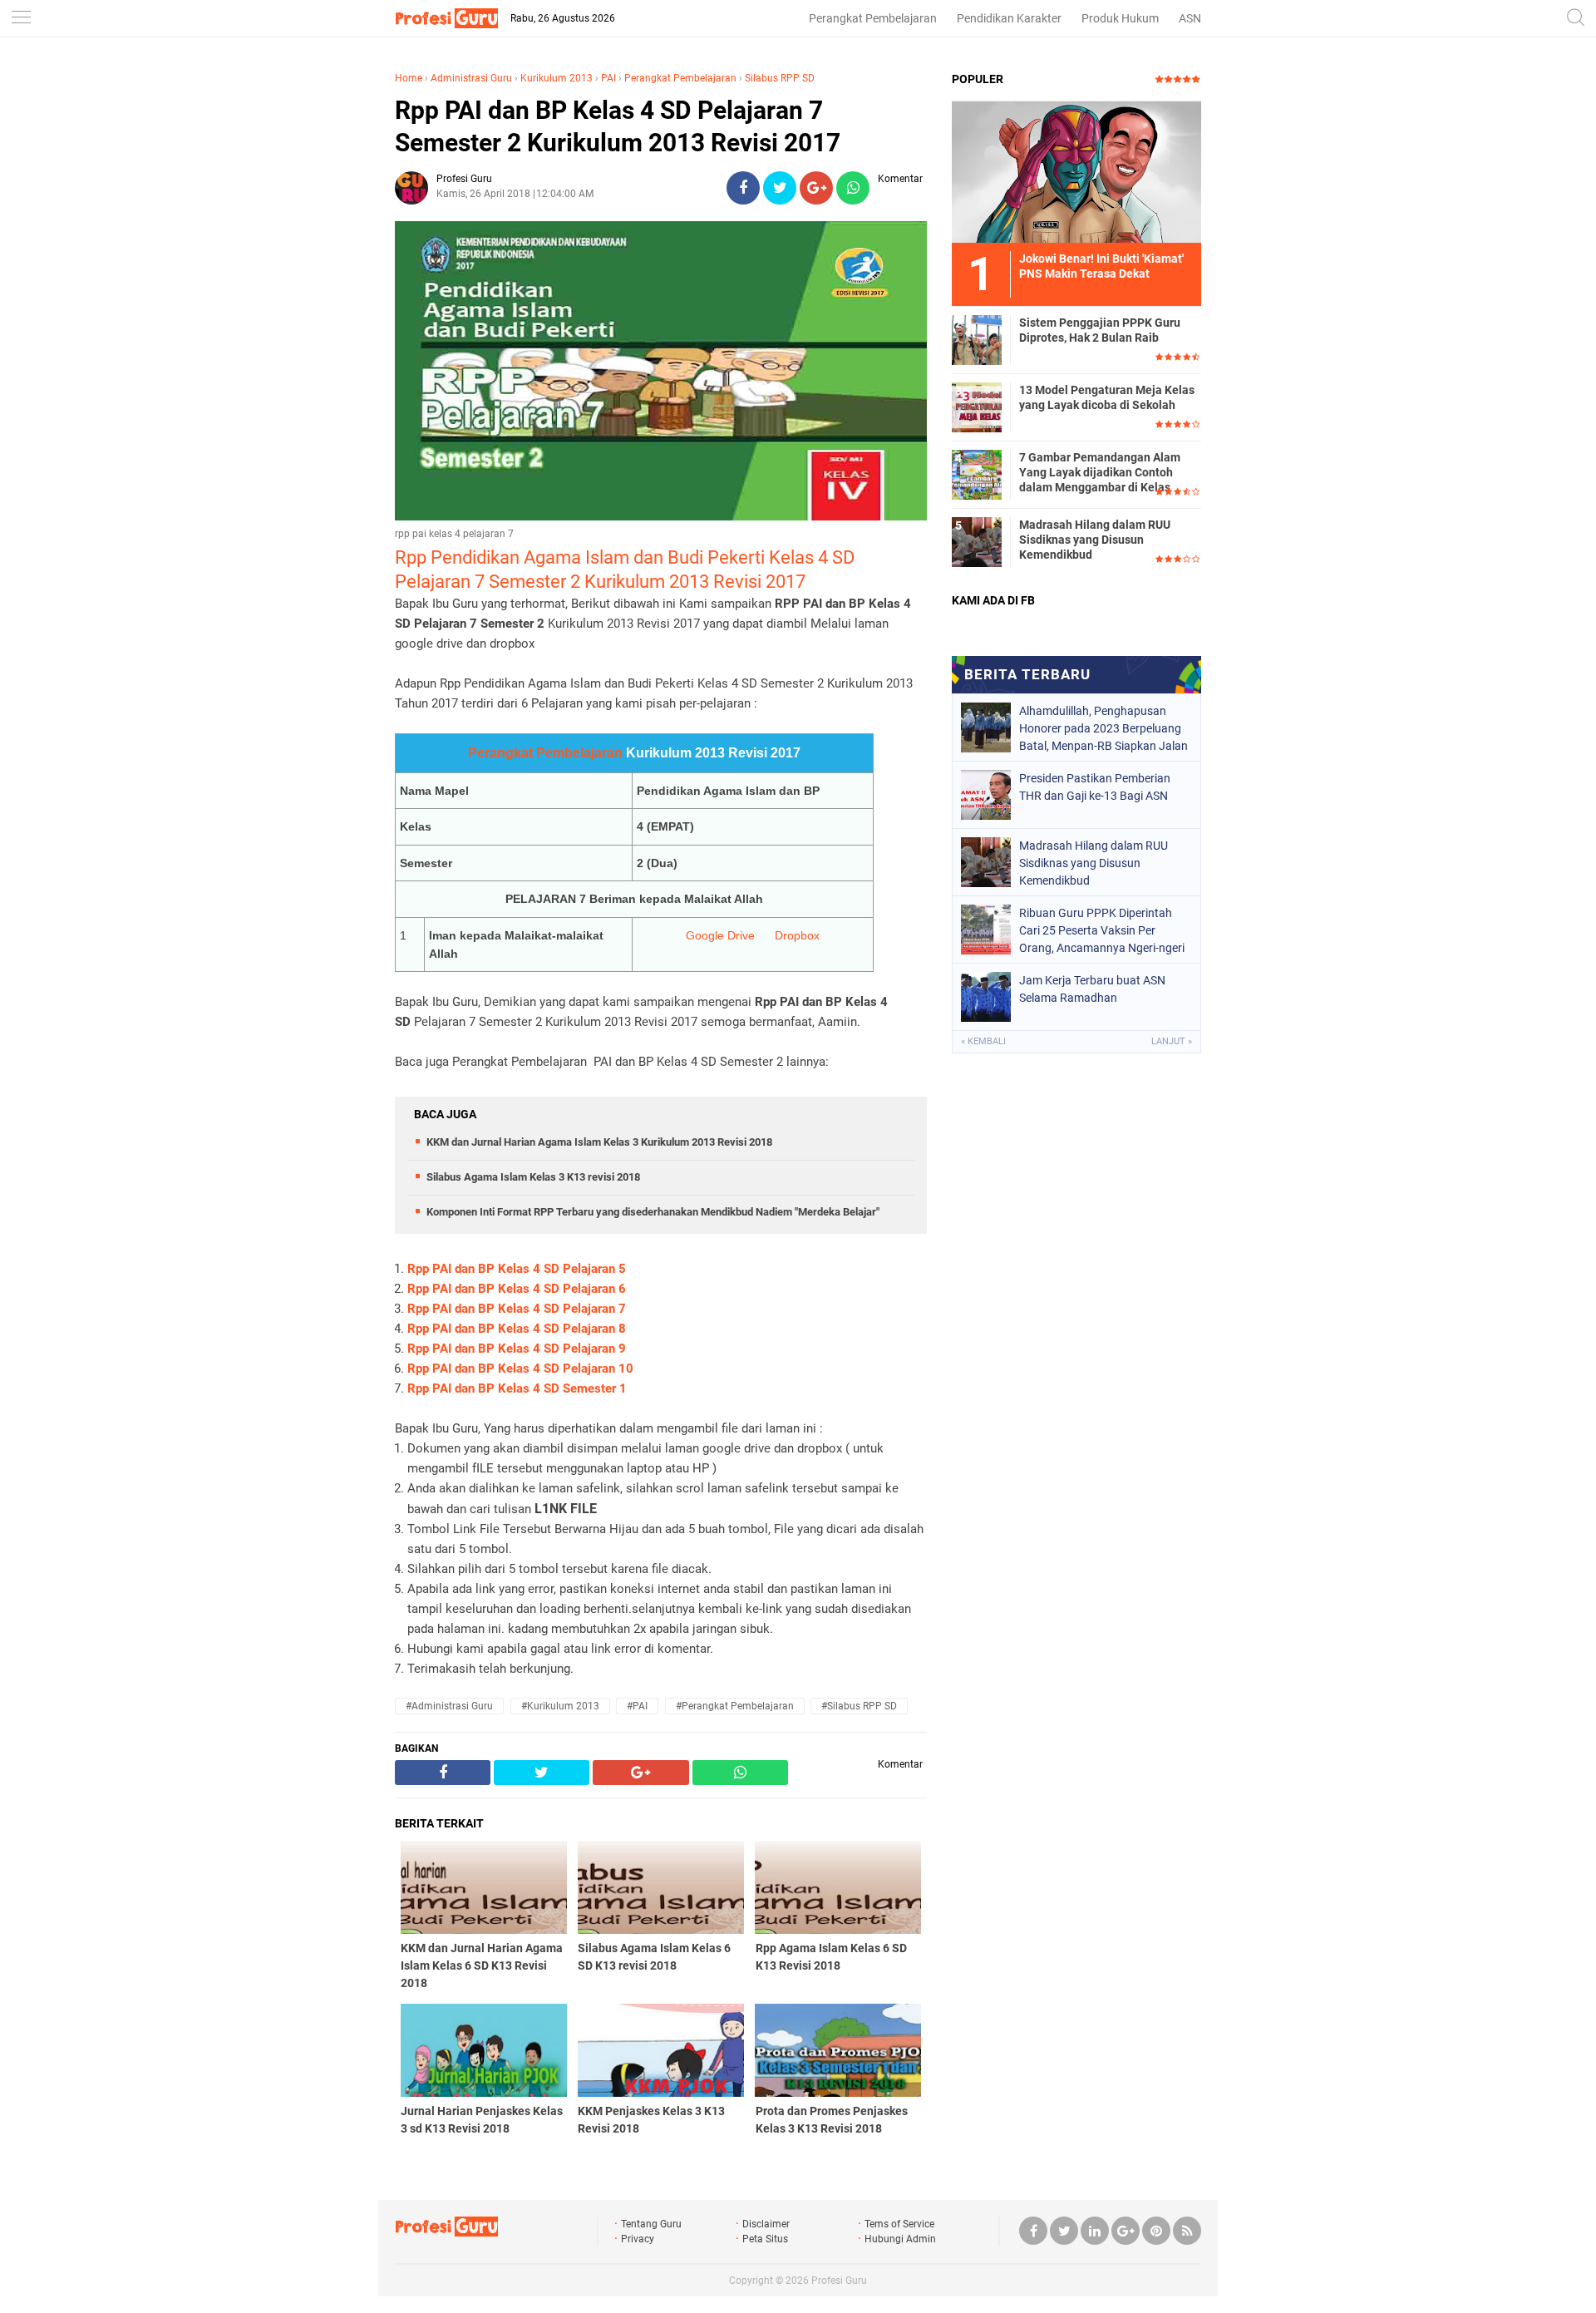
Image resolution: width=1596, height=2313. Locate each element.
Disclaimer (766, 2224)
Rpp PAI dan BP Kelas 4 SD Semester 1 (517, 1388)
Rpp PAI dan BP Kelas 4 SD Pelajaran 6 (517, 1289)
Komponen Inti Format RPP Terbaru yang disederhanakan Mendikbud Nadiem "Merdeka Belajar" (653, 1212)
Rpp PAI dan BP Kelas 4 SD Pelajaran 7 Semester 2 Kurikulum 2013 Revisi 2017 (618, 126)
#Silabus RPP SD (859, 1706)
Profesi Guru (839, 2281)
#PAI (637, 1706)
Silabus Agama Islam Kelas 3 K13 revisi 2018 (533, 1177)
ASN (1190, 18)
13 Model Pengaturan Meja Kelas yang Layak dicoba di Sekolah (1107, 397)
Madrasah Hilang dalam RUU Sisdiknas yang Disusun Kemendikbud (1095, 540)
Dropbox (797, 935)
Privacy (638, 2239)
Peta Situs (765, 2239)
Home (409, 78)
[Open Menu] (21, 19)
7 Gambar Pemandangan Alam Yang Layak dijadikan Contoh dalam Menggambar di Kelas (1100, 472)
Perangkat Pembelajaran (873, 18)
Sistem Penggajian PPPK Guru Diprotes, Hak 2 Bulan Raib (1100, 330)
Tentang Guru (651, 2224)
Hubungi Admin (900, 2239)
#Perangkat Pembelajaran (735, 1706)
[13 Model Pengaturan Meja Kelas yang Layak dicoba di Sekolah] (977, 407)
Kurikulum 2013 (557, 78)
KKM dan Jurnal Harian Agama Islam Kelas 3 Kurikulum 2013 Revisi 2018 (599, 1142)
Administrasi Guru (471, 78)
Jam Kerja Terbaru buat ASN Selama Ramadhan (1092, 989)
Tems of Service (899, 2224)
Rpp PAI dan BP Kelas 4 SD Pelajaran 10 (520, 1369)
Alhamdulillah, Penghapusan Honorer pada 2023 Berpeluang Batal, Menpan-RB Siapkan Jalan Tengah (1103, 728)
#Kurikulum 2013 (560, 1706)
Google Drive (720, 935)
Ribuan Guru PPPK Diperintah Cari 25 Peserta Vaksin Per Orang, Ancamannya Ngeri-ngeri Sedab (1102, 930)
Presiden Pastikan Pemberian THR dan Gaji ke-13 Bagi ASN (1095, 787)
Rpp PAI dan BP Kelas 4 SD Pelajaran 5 (517, 1269)
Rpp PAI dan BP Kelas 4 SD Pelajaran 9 (517, 1349)
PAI (608, 78)
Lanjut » (1172, 1041)
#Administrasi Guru (449, 1706)
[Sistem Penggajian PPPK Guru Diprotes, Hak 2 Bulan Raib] (977, 339)
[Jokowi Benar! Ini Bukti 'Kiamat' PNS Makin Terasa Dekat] (1076, 171)
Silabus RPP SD (780, 78)
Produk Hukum (1120, 18)
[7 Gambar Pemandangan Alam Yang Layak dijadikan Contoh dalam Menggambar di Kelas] (977, 474)
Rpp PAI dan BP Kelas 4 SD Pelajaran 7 (517, 1309)
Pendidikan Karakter (1009, 18)
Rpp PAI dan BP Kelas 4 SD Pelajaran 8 (517, 1329)
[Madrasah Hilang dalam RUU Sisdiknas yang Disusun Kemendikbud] (977, 541)
